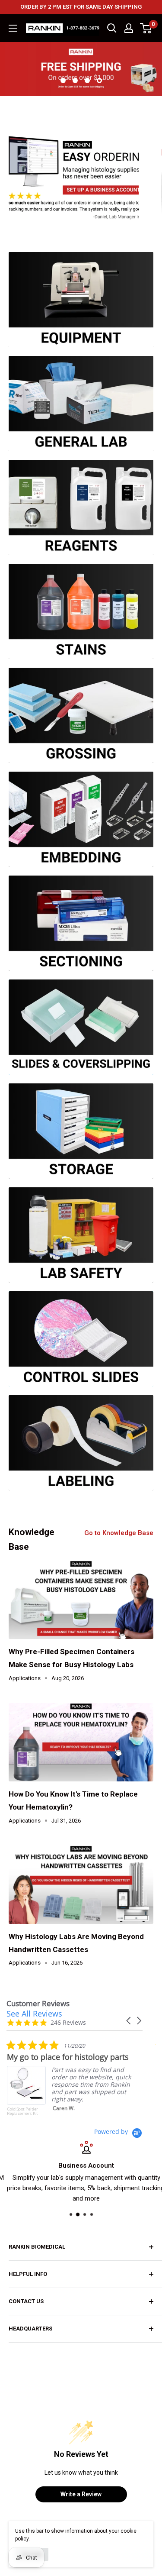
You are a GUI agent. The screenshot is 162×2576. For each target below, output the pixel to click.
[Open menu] (13, 28)
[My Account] (129, 28)
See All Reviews (34, 2014)
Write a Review (81, 2494)
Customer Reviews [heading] (38, 2003)
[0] (146, 28)
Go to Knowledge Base (119, 1533)
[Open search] (112, 28)
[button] (129, 2021)
